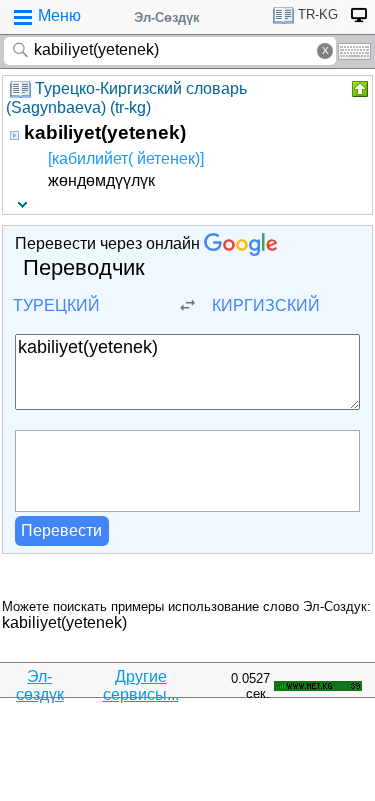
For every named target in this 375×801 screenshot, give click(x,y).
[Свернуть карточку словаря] (358, 89)
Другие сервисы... (141, 685)
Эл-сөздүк (40, 685)
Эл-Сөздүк (167, 17)
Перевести (61, 530)
